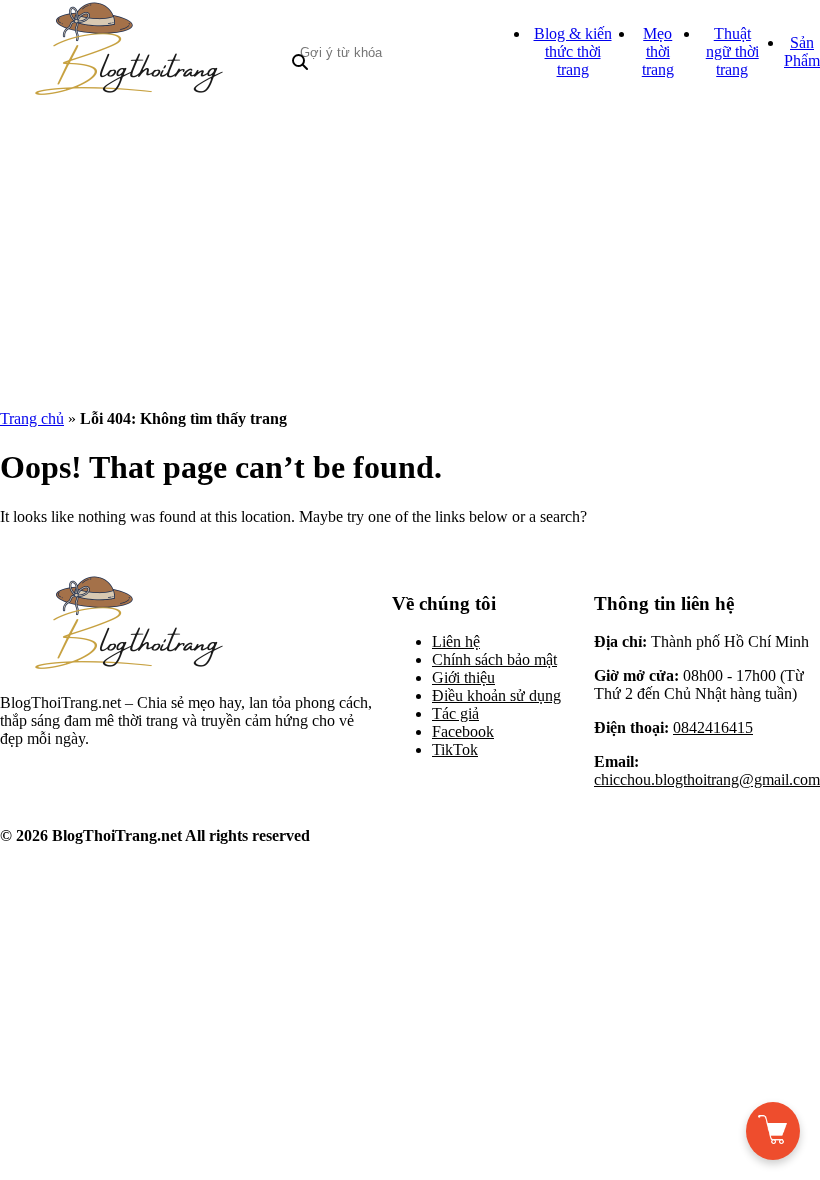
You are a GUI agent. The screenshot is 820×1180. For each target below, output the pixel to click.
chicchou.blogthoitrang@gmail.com (707, 779)
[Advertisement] (410, 254)
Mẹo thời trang (658, 51)
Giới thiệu (463, 677)
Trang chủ (32, 418)
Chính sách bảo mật (494, 659)
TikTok (455, 749)
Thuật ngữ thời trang (732, 51)
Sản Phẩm (802, 51)
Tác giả (455, 713)
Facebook (463, 731)
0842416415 (713, 727)
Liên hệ (456, 641)
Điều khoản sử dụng (496, 695)
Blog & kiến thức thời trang (573, 51)
